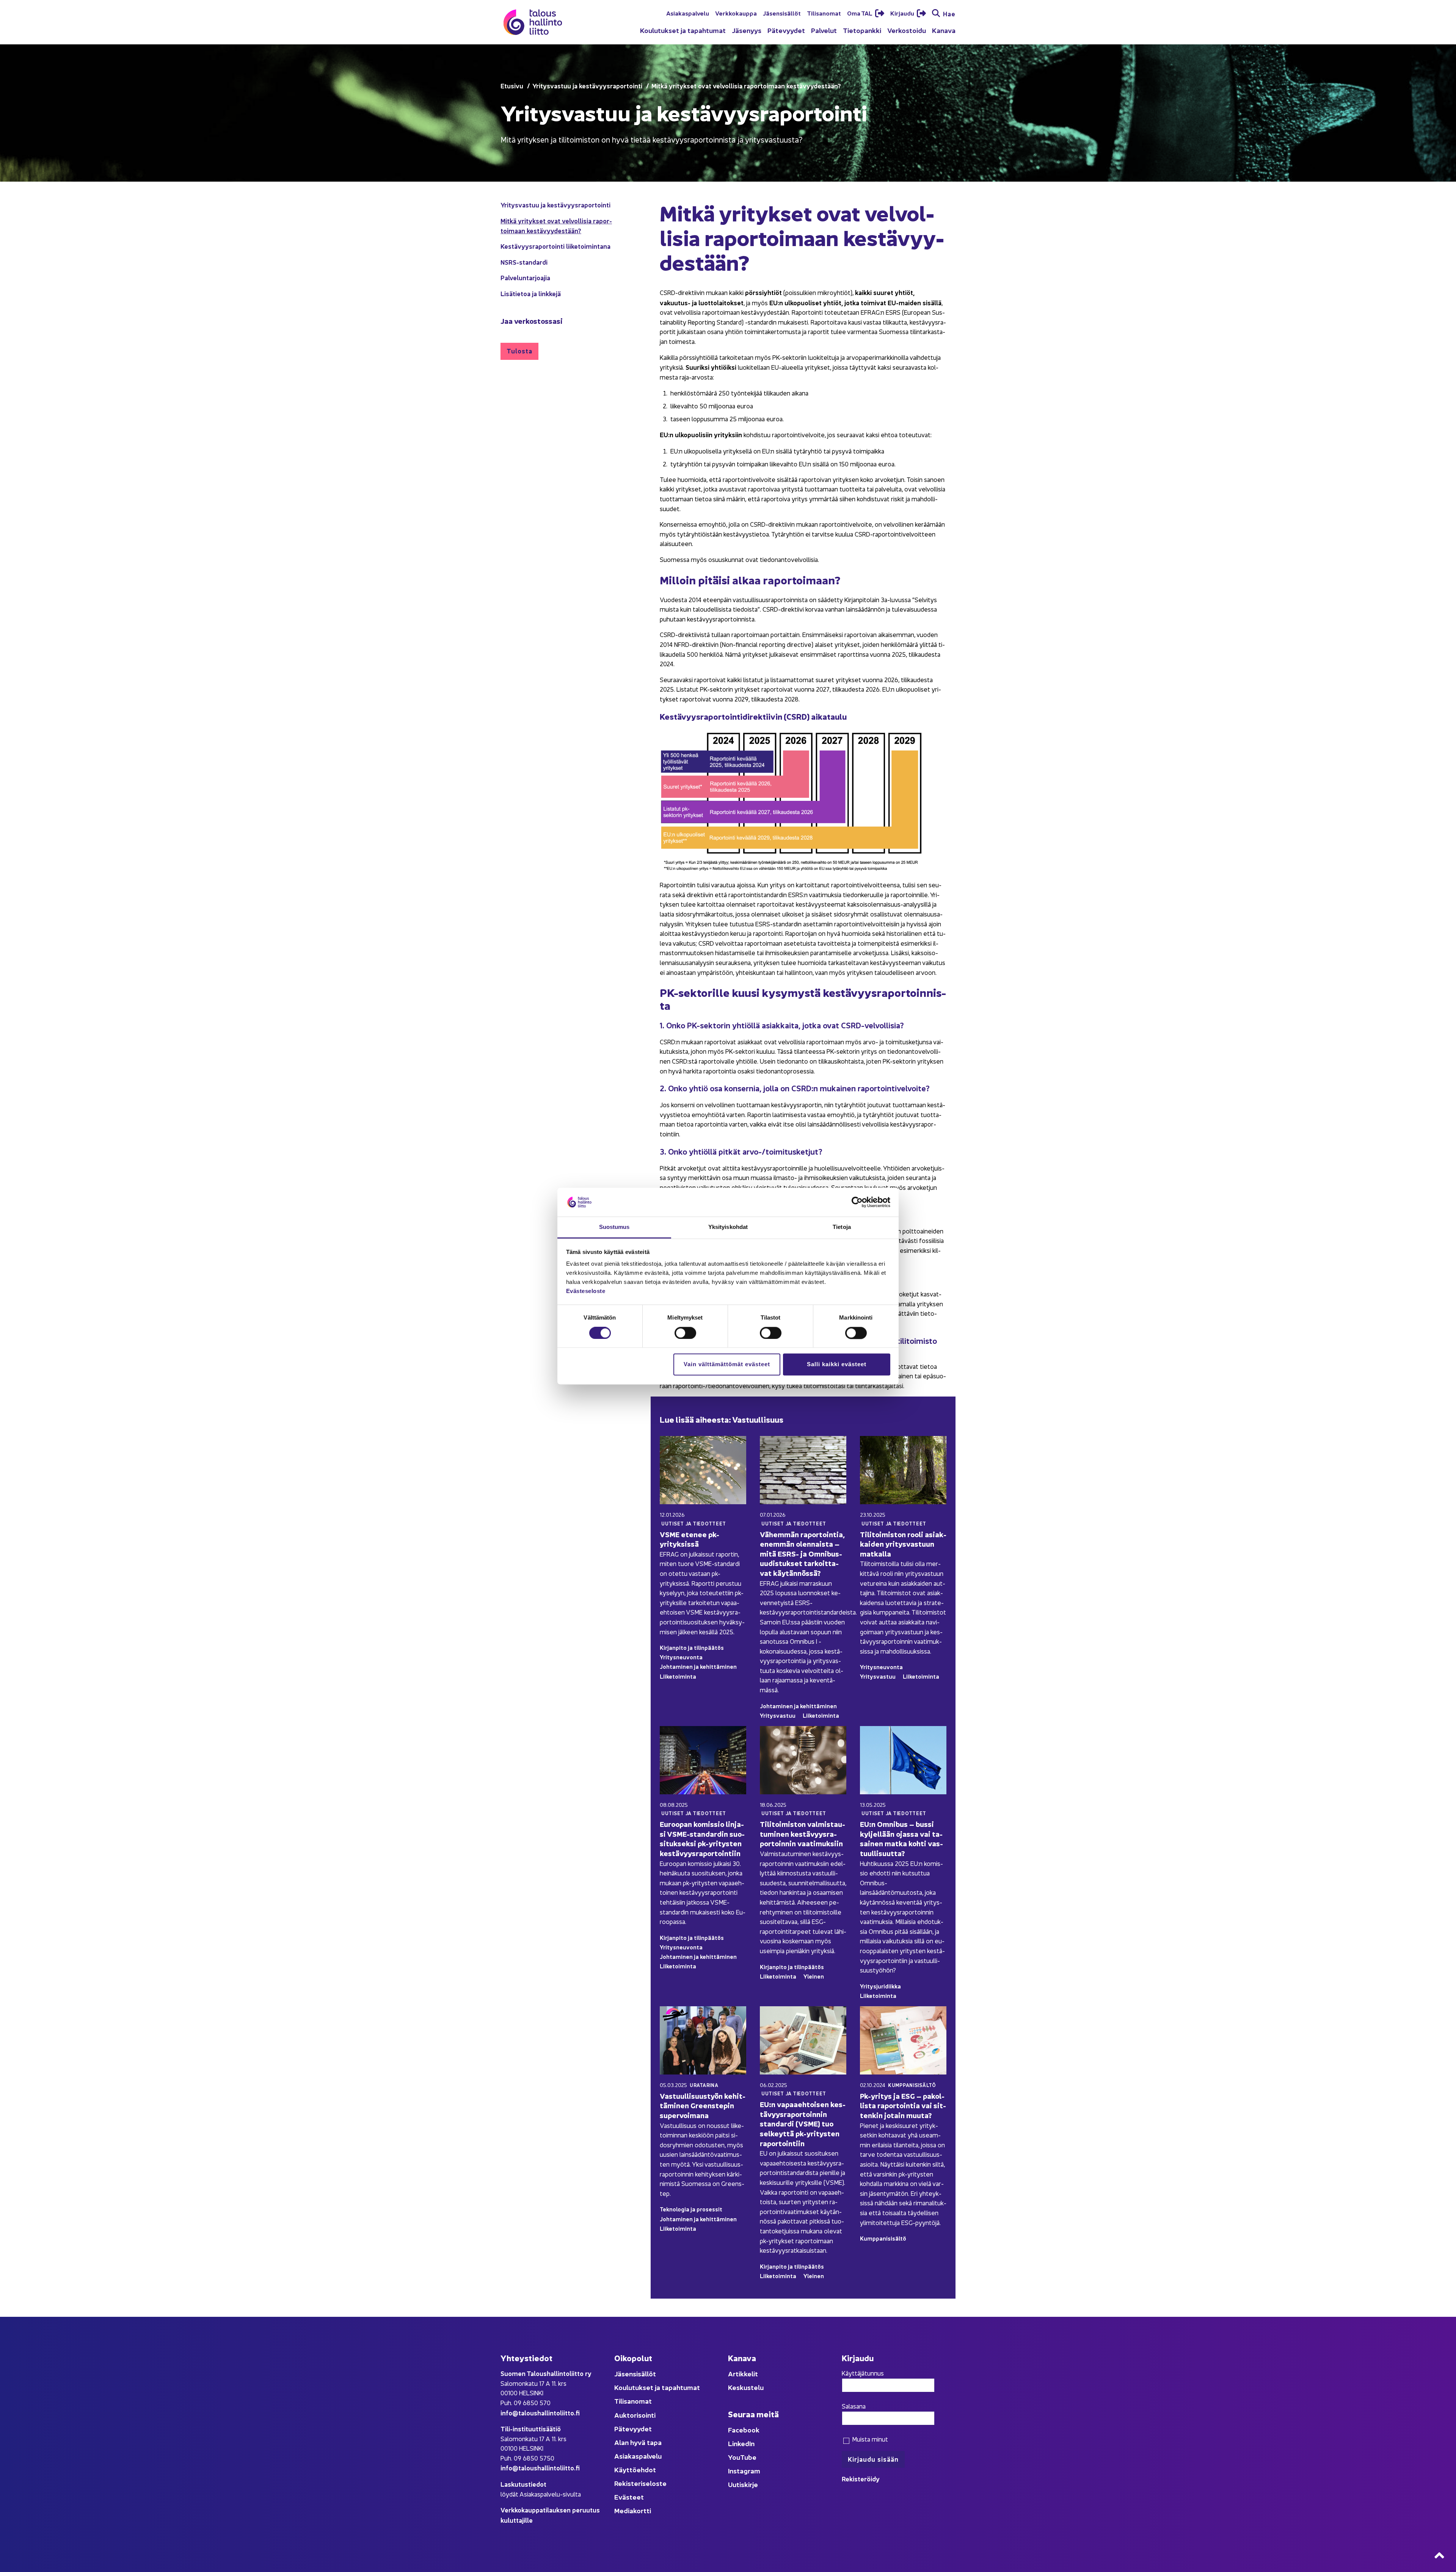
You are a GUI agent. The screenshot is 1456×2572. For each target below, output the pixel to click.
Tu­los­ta (519, 351)
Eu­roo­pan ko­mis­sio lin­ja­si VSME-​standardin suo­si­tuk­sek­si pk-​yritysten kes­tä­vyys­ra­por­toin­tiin (702, 1838)
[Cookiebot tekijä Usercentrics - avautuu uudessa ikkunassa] (857, 1202)
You (734, 2457)
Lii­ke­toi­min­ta (678, 1676)
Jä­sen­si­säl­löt (782, 13)
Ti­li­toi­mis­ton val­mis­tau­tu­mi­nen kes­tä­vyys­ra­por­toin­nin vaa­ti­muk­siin (803, 1833)
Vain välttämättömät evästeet (727, 1364)
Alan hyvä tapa (638, 2442)
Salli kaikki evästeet (837, 1364)
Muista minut (869, 2439)
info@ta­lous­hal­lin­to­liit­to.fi (540, 2413)
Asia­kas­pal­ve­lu (688, 13)
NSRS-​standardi (524, 262)
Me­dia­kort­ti (633, 2510)
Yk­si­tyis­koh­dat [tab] (728, 1227)
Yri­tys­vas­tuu (778, 1715)
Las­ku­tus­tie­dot (523, 2484)
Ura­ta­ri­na (704, 2085)
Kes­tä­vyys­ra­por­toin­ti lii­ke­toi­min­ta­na (555, 246)
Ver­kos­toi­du (907, 30)
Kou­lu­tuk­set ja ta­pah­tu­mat (683, 30)
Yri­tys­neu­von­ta (681, 1657)
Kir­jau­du (903, 13)
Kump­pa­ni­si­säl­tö (912, 2085)
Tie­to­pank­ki (862, 30)
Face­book (744, 2430)
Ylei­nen (814, 1976)
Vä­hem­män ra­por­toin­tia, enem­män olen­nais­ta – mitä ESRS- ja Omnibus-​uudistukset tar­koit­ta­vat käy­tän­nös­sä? (802, 1553)
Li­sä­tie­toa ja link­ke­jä (531, 293)
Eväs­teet (629, 2497)
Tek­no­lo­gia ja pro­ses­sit (691, 2209)
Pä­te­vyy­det (786, 30)
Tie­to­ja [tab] (842, 1227)
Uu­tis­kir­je (743, 2484)
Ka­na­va (944, 30)
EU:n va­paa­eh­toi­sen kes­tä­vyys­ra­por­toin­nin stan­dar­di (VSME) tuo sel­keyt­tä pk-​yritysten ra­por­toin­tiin (803, 2123)
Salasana (854, 2406)
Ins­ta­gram (744, 2471)
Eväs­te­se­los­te (586, 1291)
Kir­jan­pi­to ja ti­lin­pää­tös (692, 1647)
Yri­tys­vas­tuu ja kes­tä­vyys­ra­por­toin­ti (555, 205)
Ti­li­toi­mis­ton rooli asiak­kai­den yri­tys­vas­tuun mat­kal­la (903, 1544)
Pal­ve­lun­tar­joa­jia (525, 277)
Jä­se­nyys (747, 30)
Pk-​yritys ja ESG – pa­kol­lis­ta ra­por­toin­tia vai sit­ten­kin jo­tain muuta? (903, 2105)
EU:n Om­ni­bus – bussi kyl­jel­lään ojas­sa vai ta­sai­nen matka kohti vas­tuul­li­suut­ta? (901, 1838)
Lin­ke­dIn (741, 2443)
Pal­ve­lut (824, 30)
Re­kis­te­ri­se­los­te (640, 2483)
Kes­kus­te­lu (746, 2387)
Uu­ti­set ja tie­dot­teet (694, 1523)
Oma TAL (860, 13)
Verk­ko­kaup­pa (736, 13)
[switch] (685, 1333)
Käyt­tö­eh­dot (635, 2469)
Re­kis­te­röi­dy (861, 2479)
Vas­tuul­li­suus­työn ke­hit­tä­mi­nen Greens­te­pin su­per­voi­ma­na (703, 2105)
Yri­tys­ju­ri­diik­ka (880, 1986)
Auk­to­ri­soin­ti (635, 2415)
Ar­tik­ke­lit (743, 2373)
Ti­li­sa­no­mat (824, 13)
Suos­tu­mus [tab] (614, 1227)
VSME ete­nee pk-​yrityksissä (690, 1539)
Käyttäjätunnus (863, 2373)
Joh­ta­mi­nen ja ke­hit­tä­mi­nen (698, 1666)
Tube (748, 2457)
